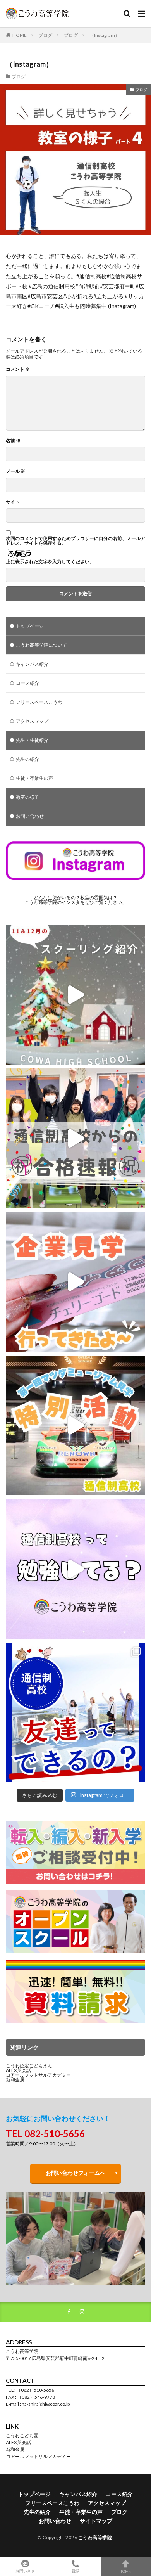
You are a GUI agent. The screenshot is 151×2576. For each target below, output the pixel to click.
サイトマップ (96, 2521)
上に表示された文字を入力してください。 (50, 562)
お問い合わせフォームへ (75, 2173)
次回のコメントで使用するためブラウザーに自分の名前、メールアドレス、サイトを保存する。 (75, 541)
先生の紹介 (27, 759)
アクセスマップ (32, 721)
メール (15, 471)
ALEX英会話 (18, 2070)
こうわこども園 (22, 2435)
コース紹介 (27, 683)
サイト (13, 502)
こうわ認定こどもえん (29, 2066)
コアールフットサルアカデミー (38, 2075)
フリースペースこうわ (39, 702)
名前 (13, 441)
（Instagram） (105, 35)
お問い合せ (25, 2571)
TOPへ (126, 2571)
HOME (20, 35)
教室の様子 (27, 797)
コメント (18, 369)
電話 (75, 2571)
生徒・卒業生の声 (34, 778)
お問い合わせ (30, 816)
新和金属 (15, 2080)
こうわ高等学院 (95, 2537)
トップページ (30, 626)
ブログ (45, 35)
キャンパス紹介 (32, 664)
